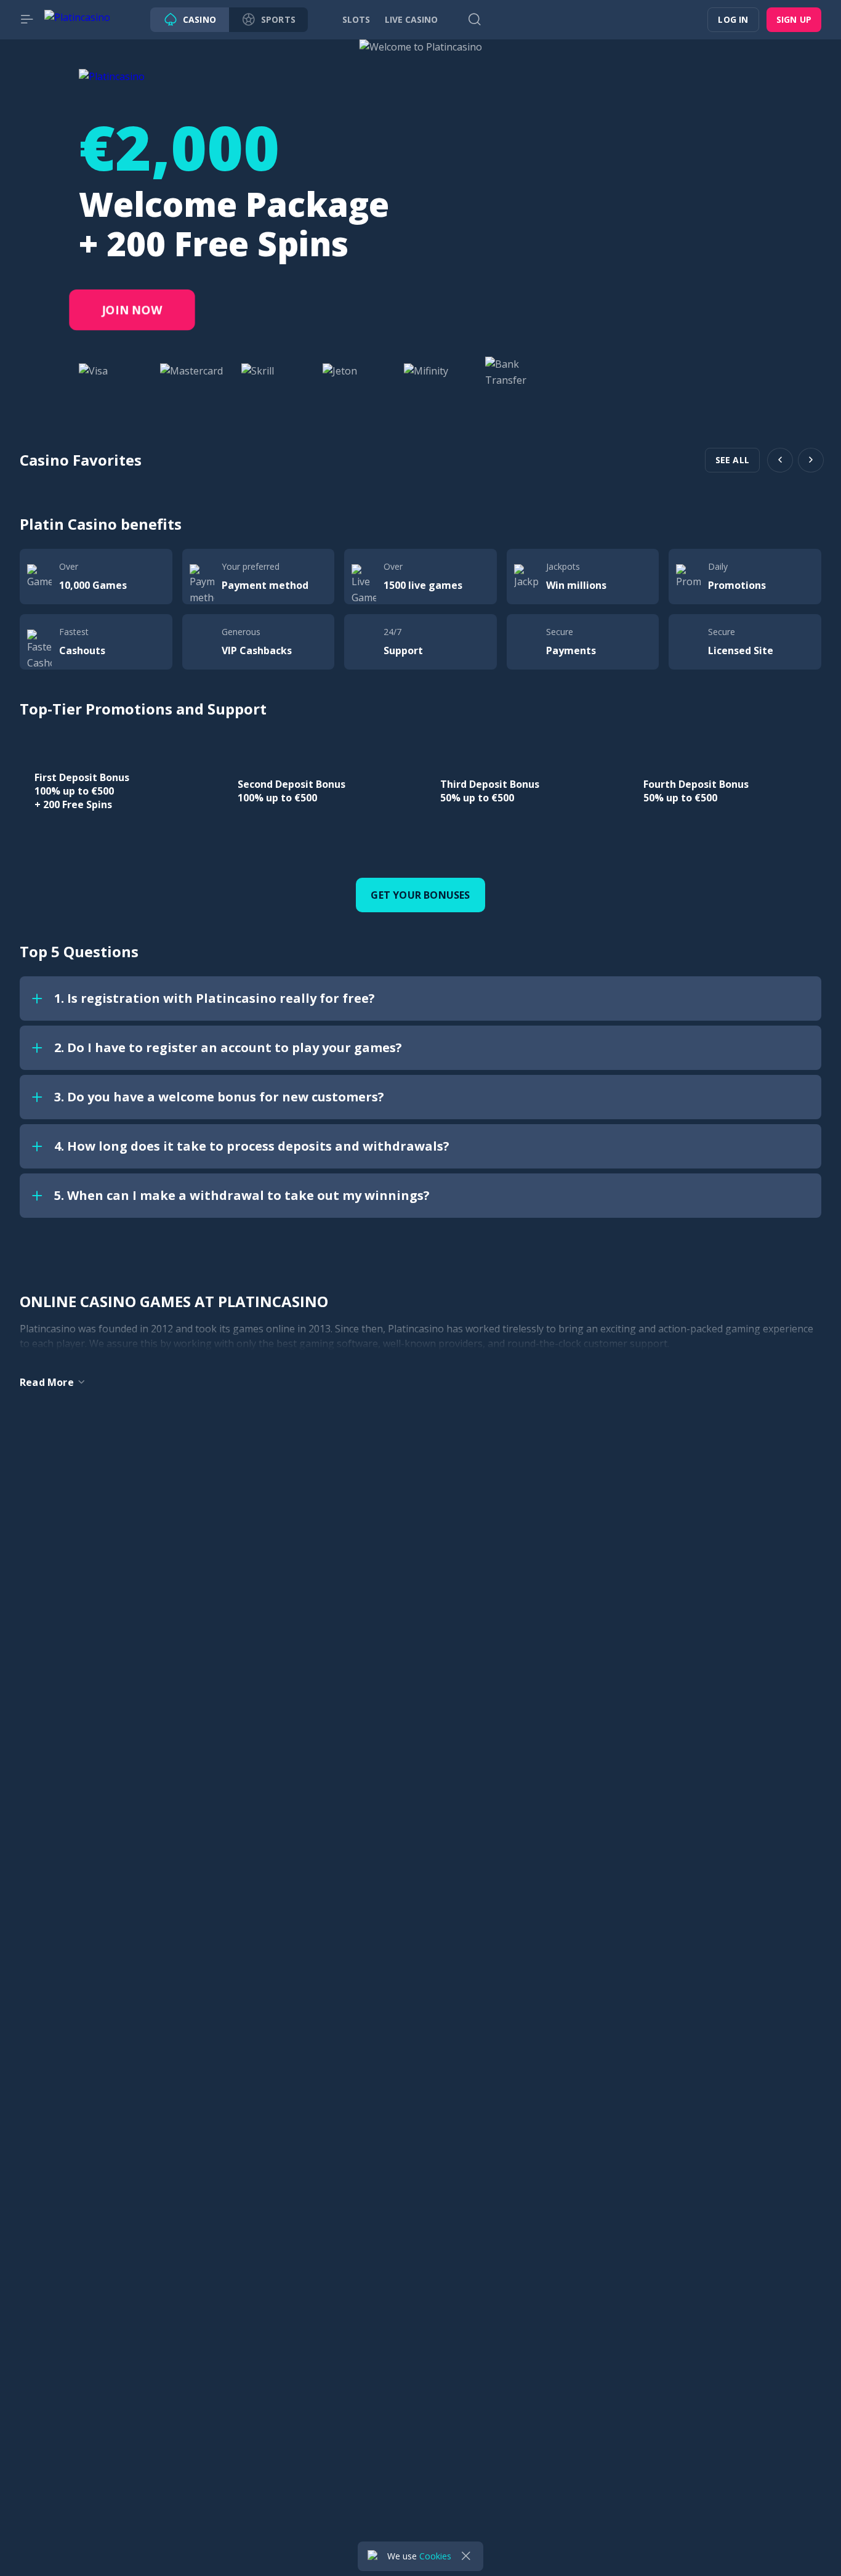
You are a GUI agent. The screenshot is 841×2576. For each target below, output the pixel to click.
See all (732, 460)
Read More (47, 1382)
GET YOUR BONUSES (420, 895)
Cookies (435, 2556)
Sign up (794, 19)
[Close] (466, 2556)
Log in (733, 19)
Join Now (132, 310)
